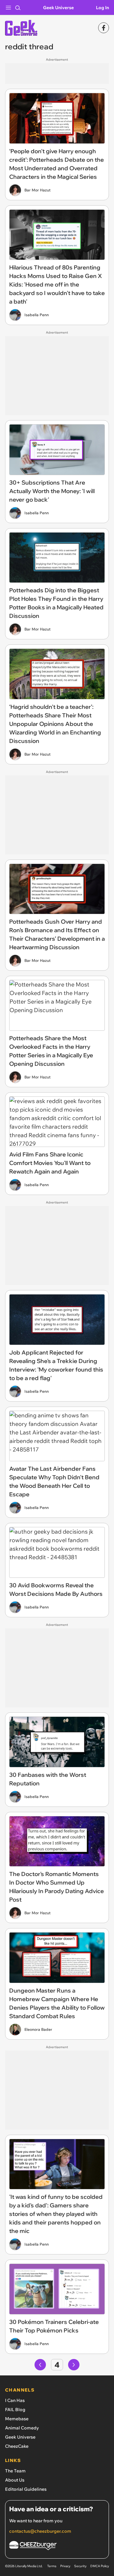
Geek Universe (58, 8)
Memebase (17, 2419)
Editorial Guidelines (26, 2489)
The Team (15, 2471)
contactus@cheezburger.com (40, 2531)
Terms (52, 2566)
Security (80, 2566)
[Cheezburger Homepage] (57, 2546)
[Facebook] (104, 28)
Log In (102, 8)
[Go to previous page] (40, 2365)
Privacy (65, 2566)
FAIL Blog (15, 2410)
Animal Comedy (22, 2428)
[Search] (18, 8)
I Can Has (15, 2400)
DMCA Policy (100, 2566)
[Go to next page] (74, 2365)
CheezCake (17, 2446)
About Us (15, 2480)
